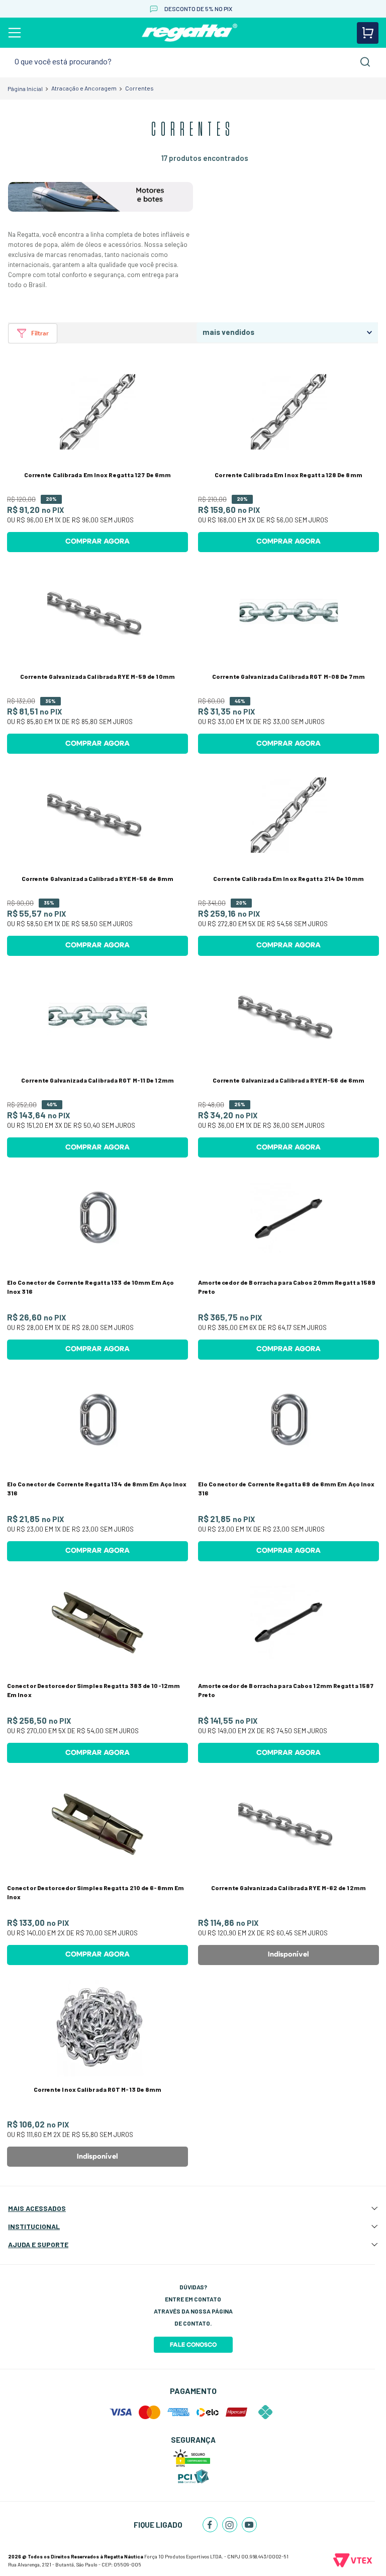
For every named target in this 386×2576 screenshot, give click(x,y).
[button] (33, 333)
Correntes (139, 88)
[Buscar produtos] (365, 62)
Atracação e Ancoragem (84, 88)
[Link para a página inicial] (25, 88)
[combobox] (193, 62)
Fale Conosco (193, 2345)
